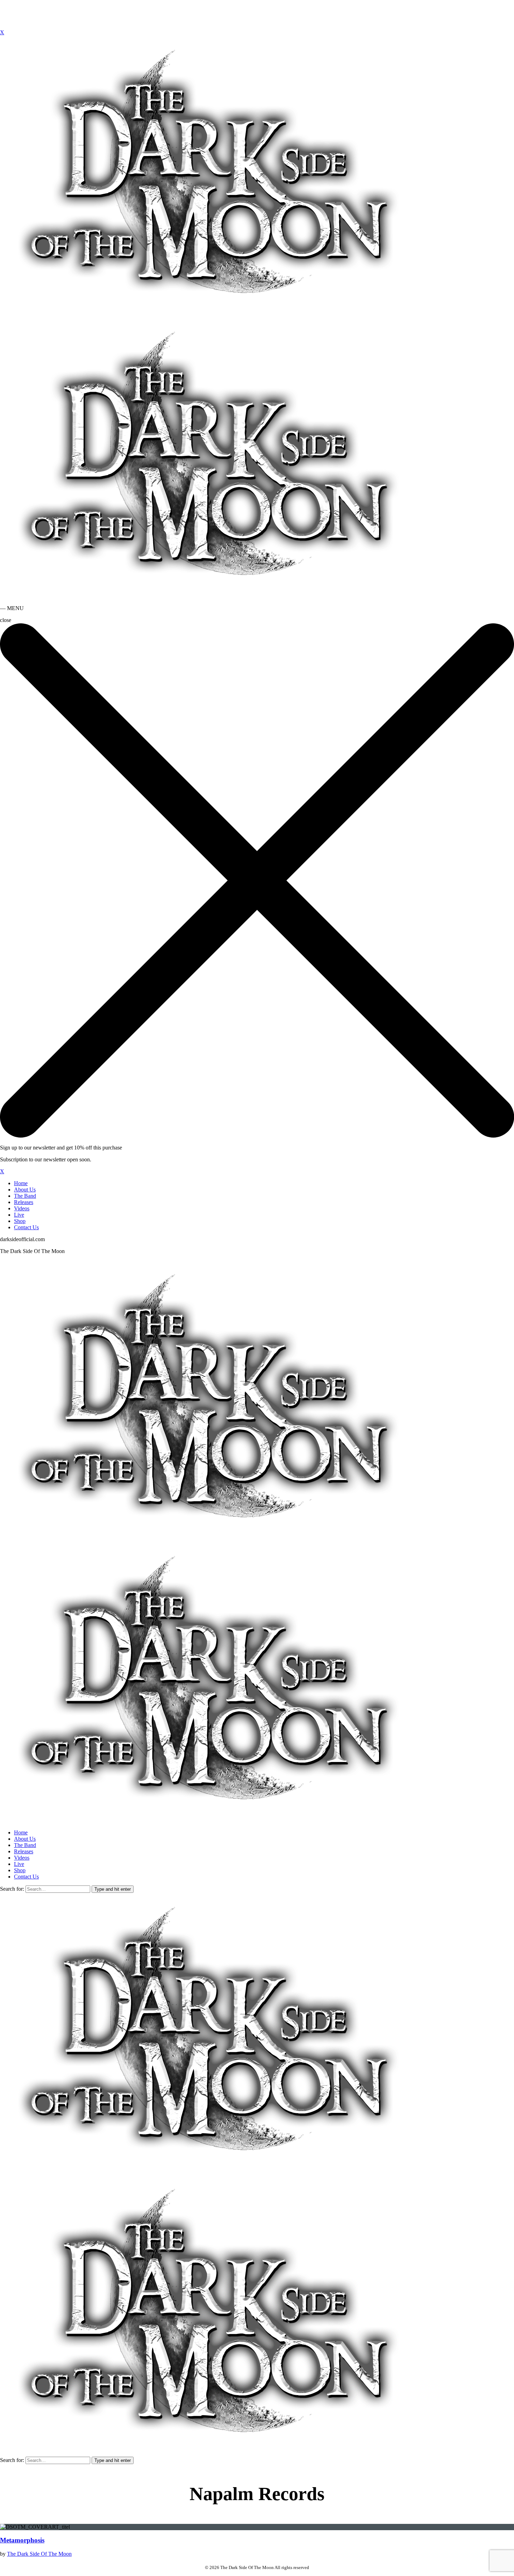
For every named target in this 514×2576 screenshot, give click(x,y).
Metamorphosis (22, 2540)
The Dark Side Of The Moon (39, 2554)
